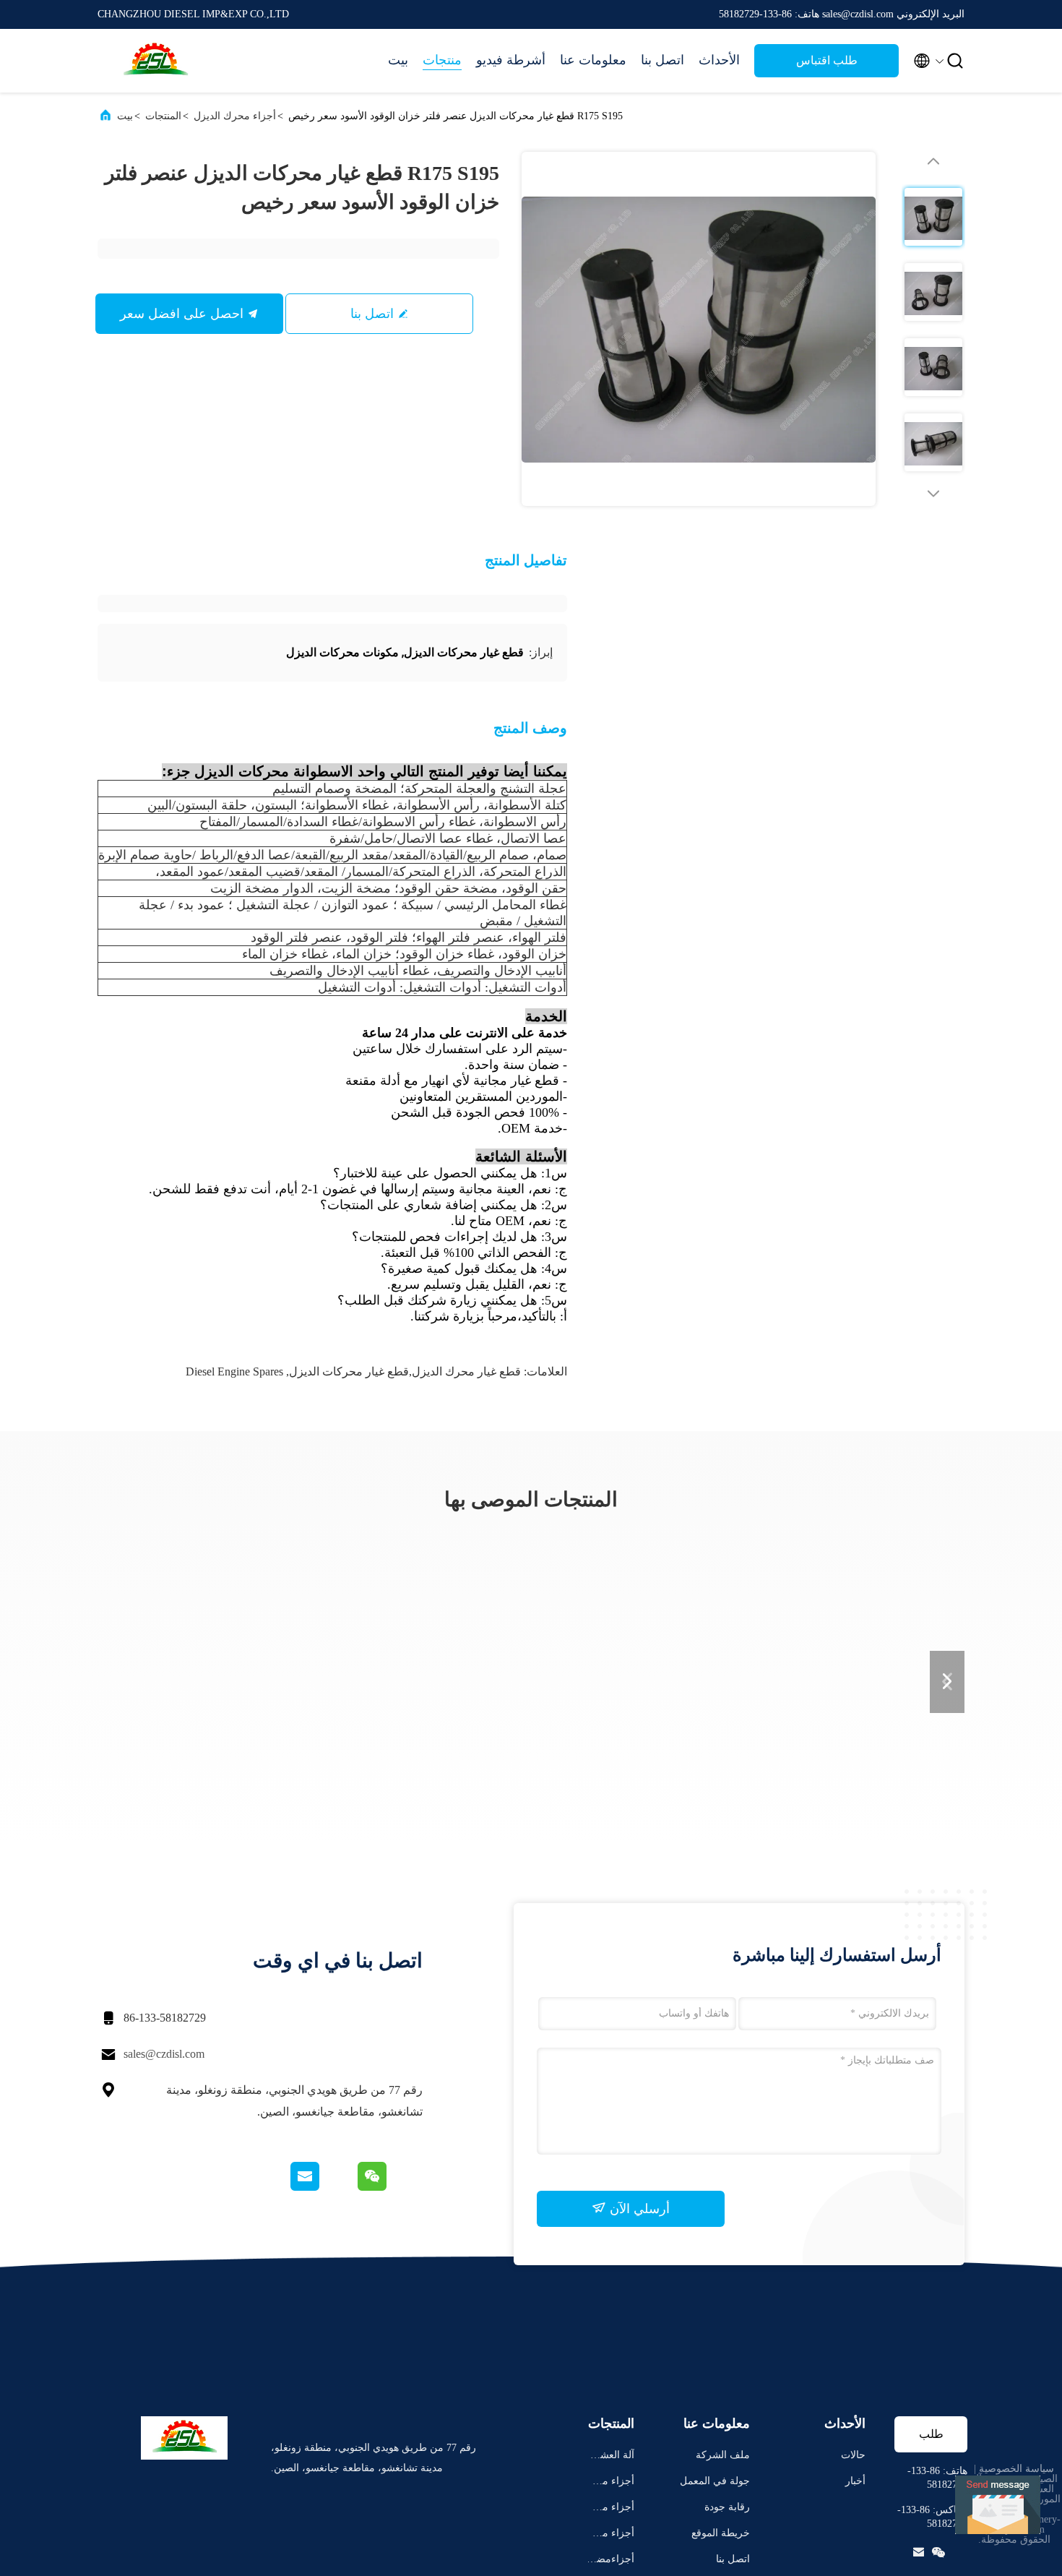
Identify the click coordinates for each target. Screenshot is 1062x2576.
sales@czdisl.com (164, 2054)
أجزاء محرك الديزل (235, 116)
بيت (398, 60)
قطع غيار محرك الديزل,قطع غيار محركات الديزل (405, 1371)
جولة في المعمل (715, 2481)
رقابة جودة (727, 2507)
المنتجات (163, 116)
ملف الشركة (723, 2455)
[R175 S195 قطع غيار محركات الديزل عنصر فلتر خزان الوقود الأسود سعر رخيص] (699, 329)
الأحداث (719, 60)
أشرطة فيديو (511, 60)
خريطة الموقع (721, 2533)
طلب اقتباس (827, 60)
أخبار (855, 2481)
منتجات (442, 60)
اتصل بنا (662, 60)
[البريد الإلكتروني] (323, 2187)
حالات (853, 2455)
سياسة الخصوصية (1016, 2469)
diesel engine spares (234, 1371)
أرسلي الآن (638, 2209)
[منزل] (155, 61)
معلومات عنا (593, 60)
